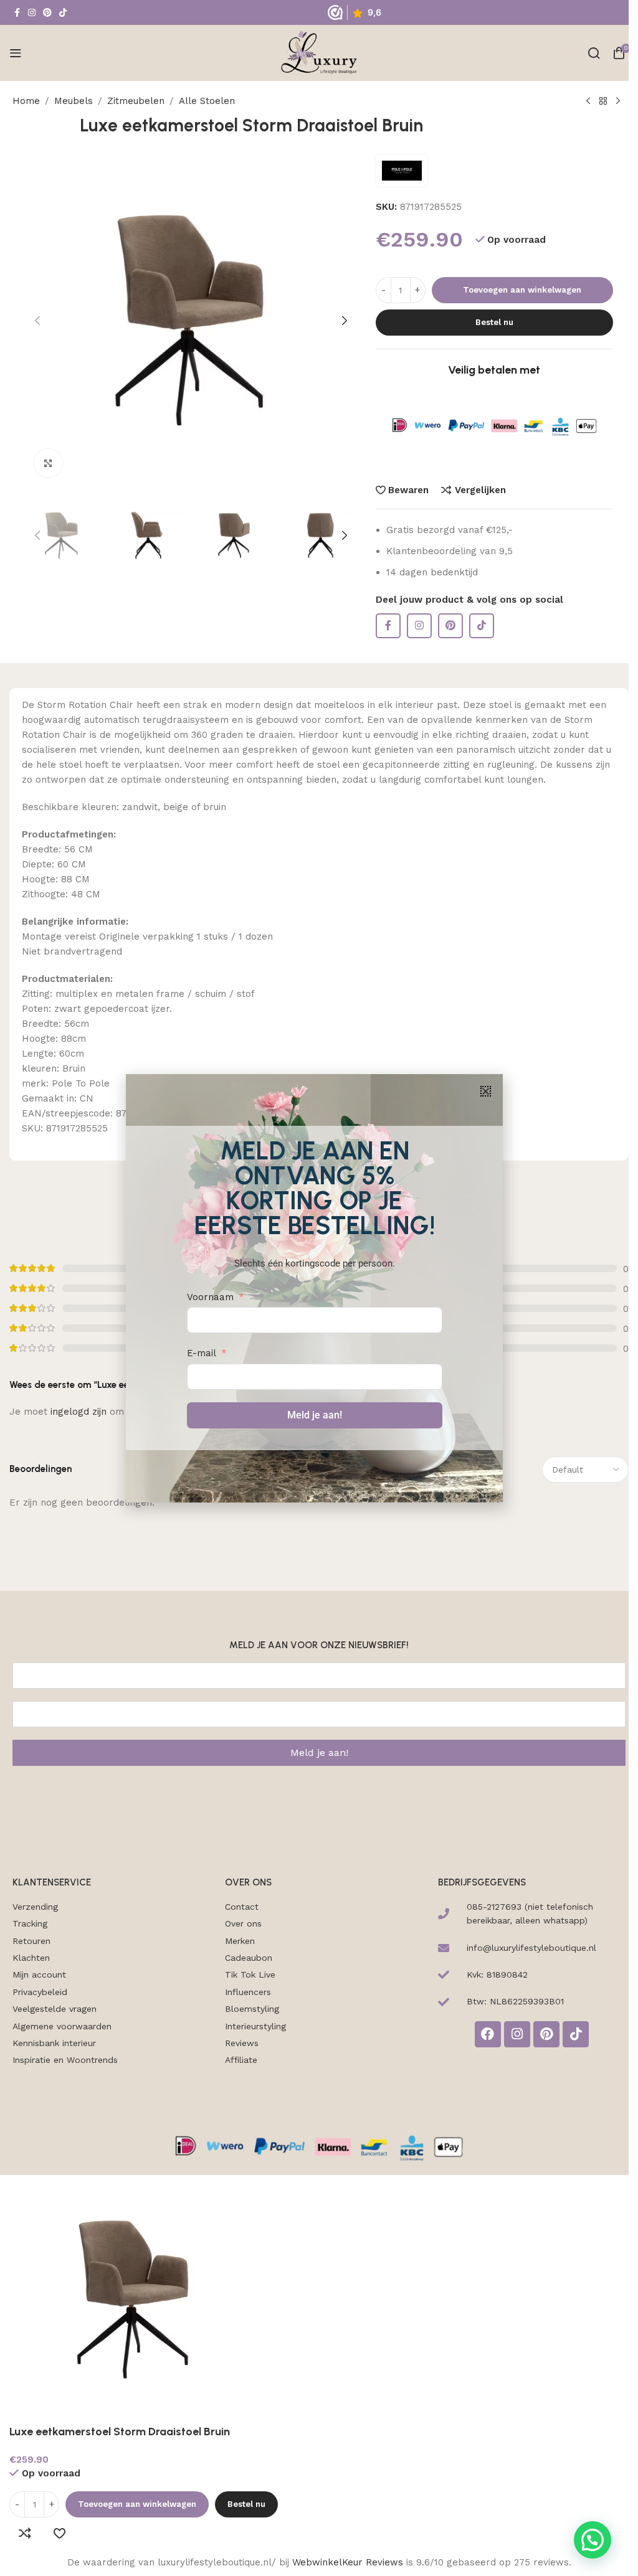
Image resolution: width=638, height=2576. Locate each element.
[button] (486, 1091)
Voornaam (210, 1297)
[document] (314, 1288)
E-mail (202, 1353)
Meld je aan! (315, 1415)
